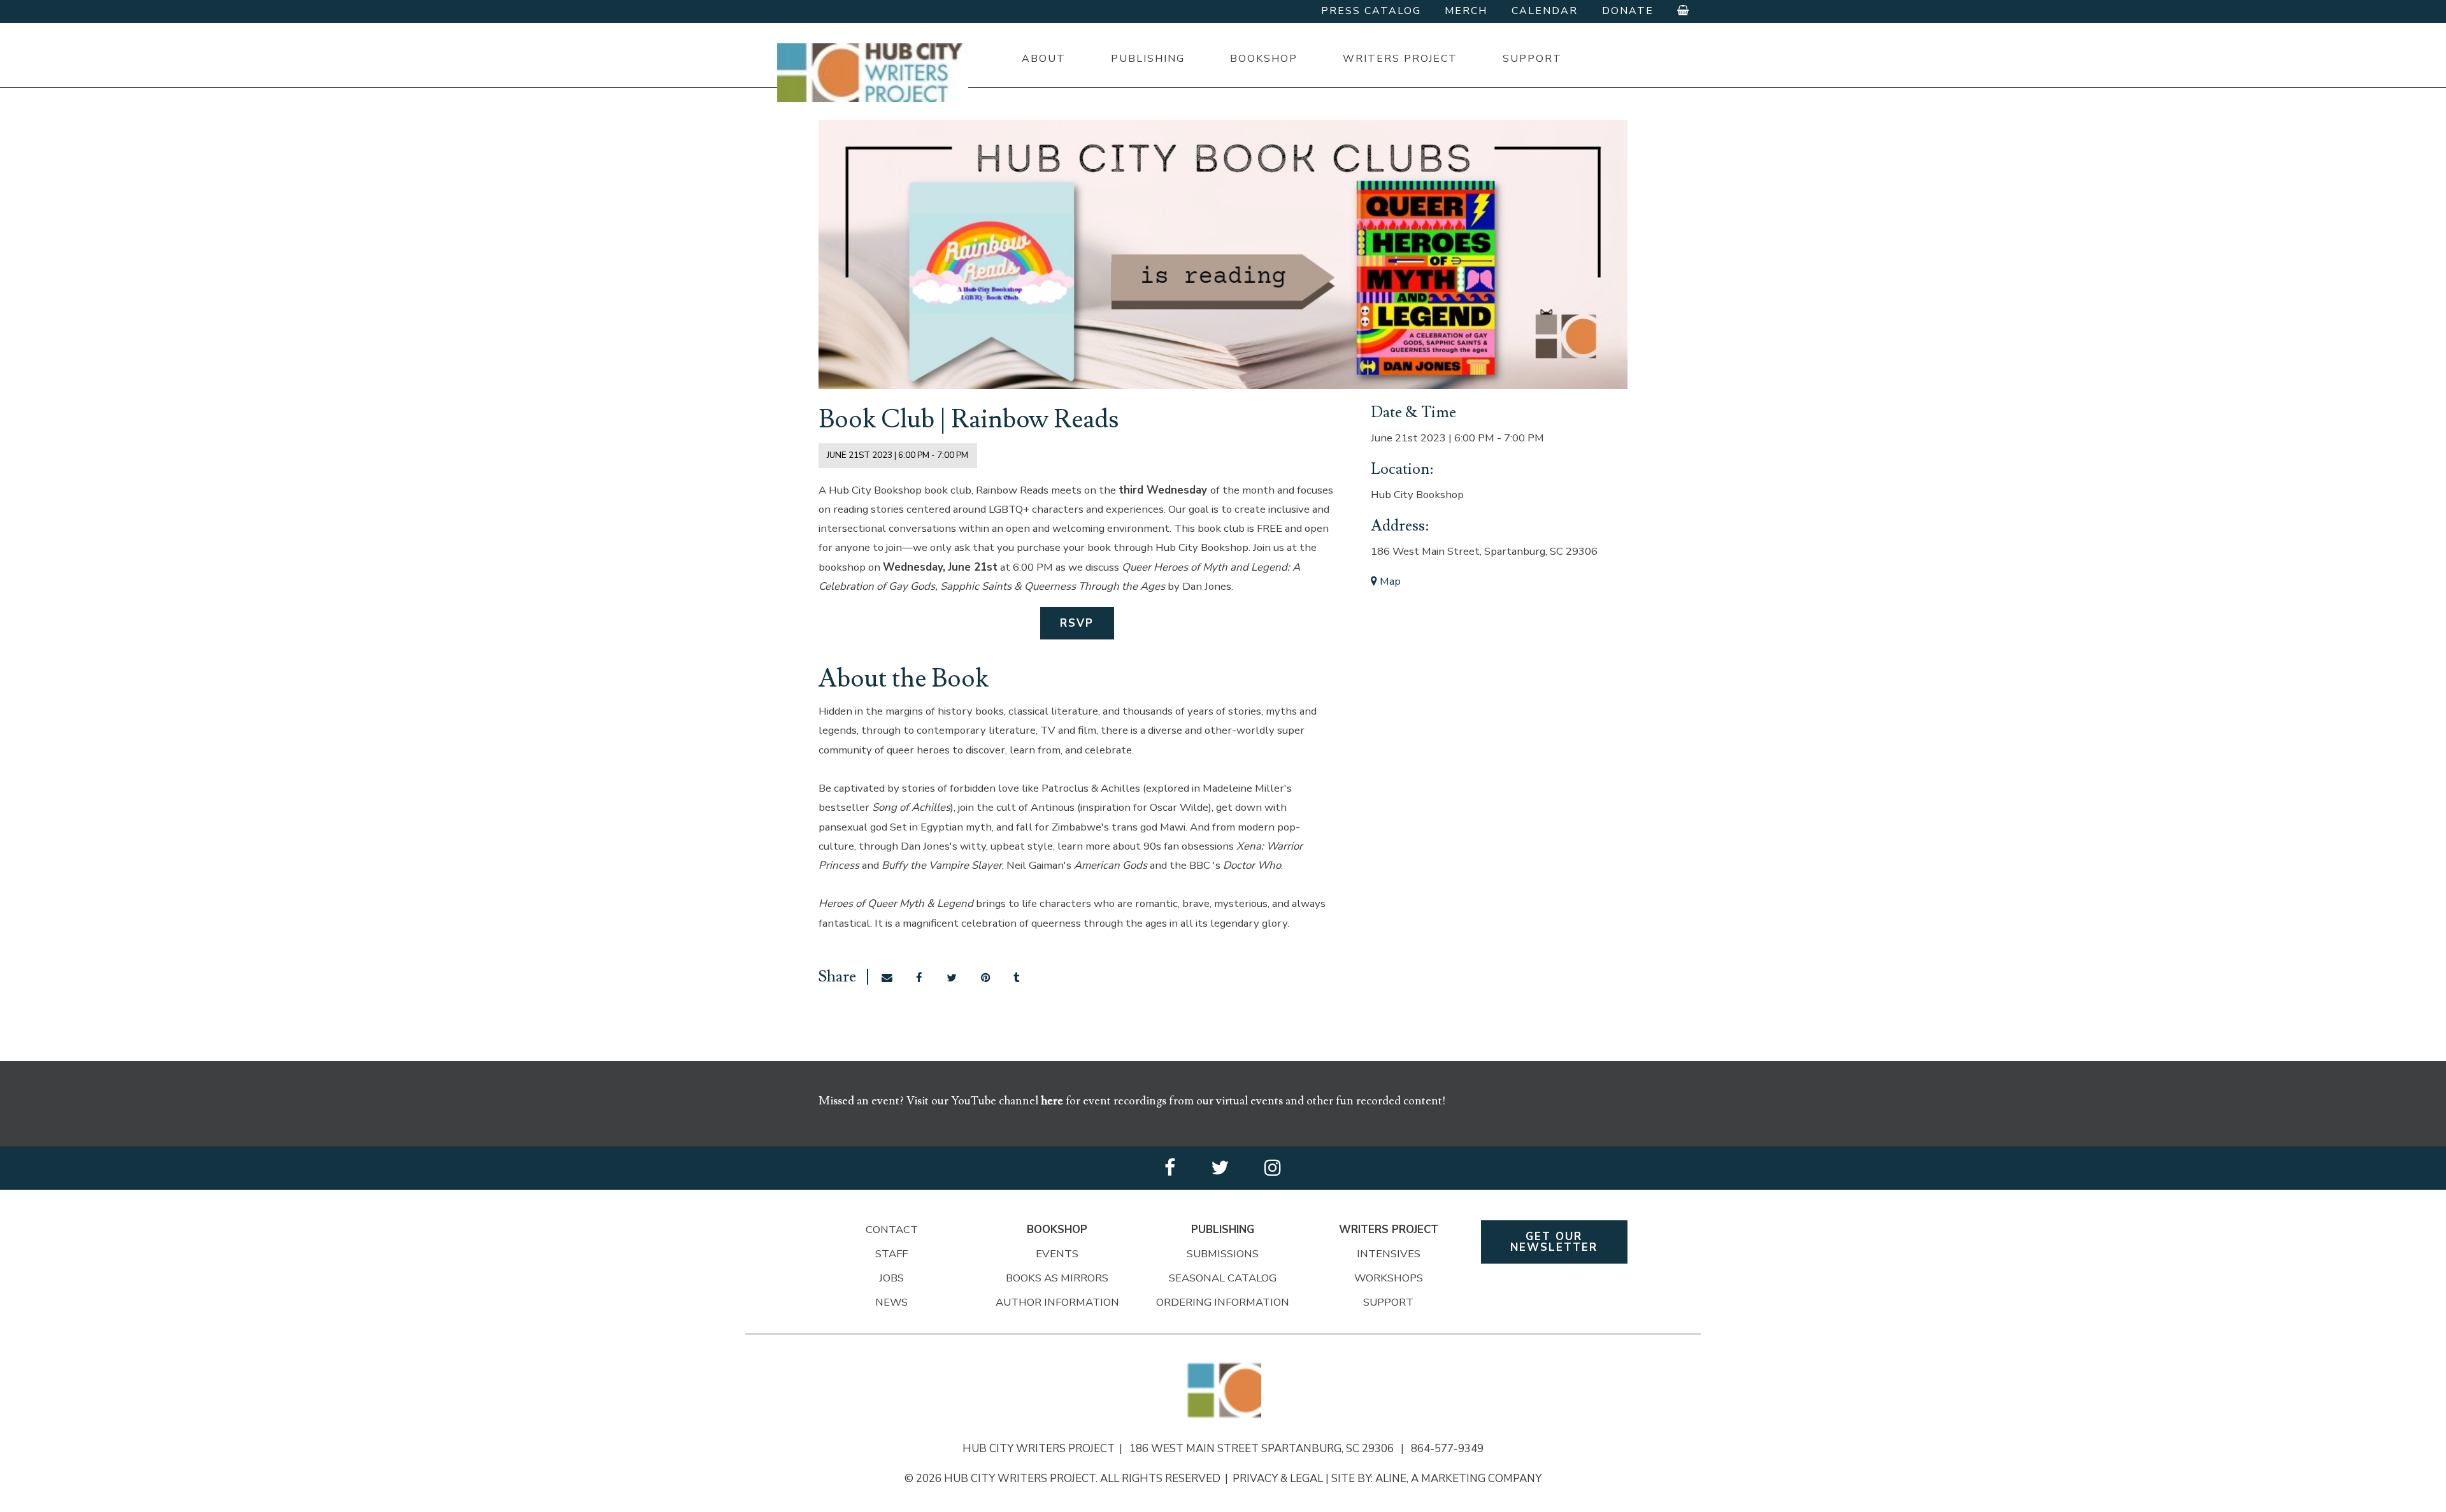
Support (1532, 59)
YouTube (975, 1101)
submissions (1223, 1254)
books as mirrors (1057, 1278)
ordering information (1223, 1302)
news (891, 1302)
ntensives (1390, 1254)
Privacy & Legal (1278, 1479)
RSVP (1077, 623)
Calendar (1545, 11)
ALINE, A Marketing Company (1458, 1479)
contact (892, 1230)
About (1044, 59)
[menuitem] (1043, 59)
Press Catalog (1371, 11)
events (1057, 1254)
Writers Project (1400, 59)
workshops (1389, 1278)
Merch (1466, 11)
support (1388, 1302)
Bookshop (1264, 59)
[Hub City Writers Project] (873, 73)
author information (1057, 1302)
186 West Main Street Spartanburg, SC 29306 (1267, 1449)
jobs (891, 1278)
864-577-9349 (1447, 1449)
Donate (1628, 11)
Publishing (1148, 59)
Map (1389, 581)
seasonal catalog (1223, 1278)
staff (891, 1254)
